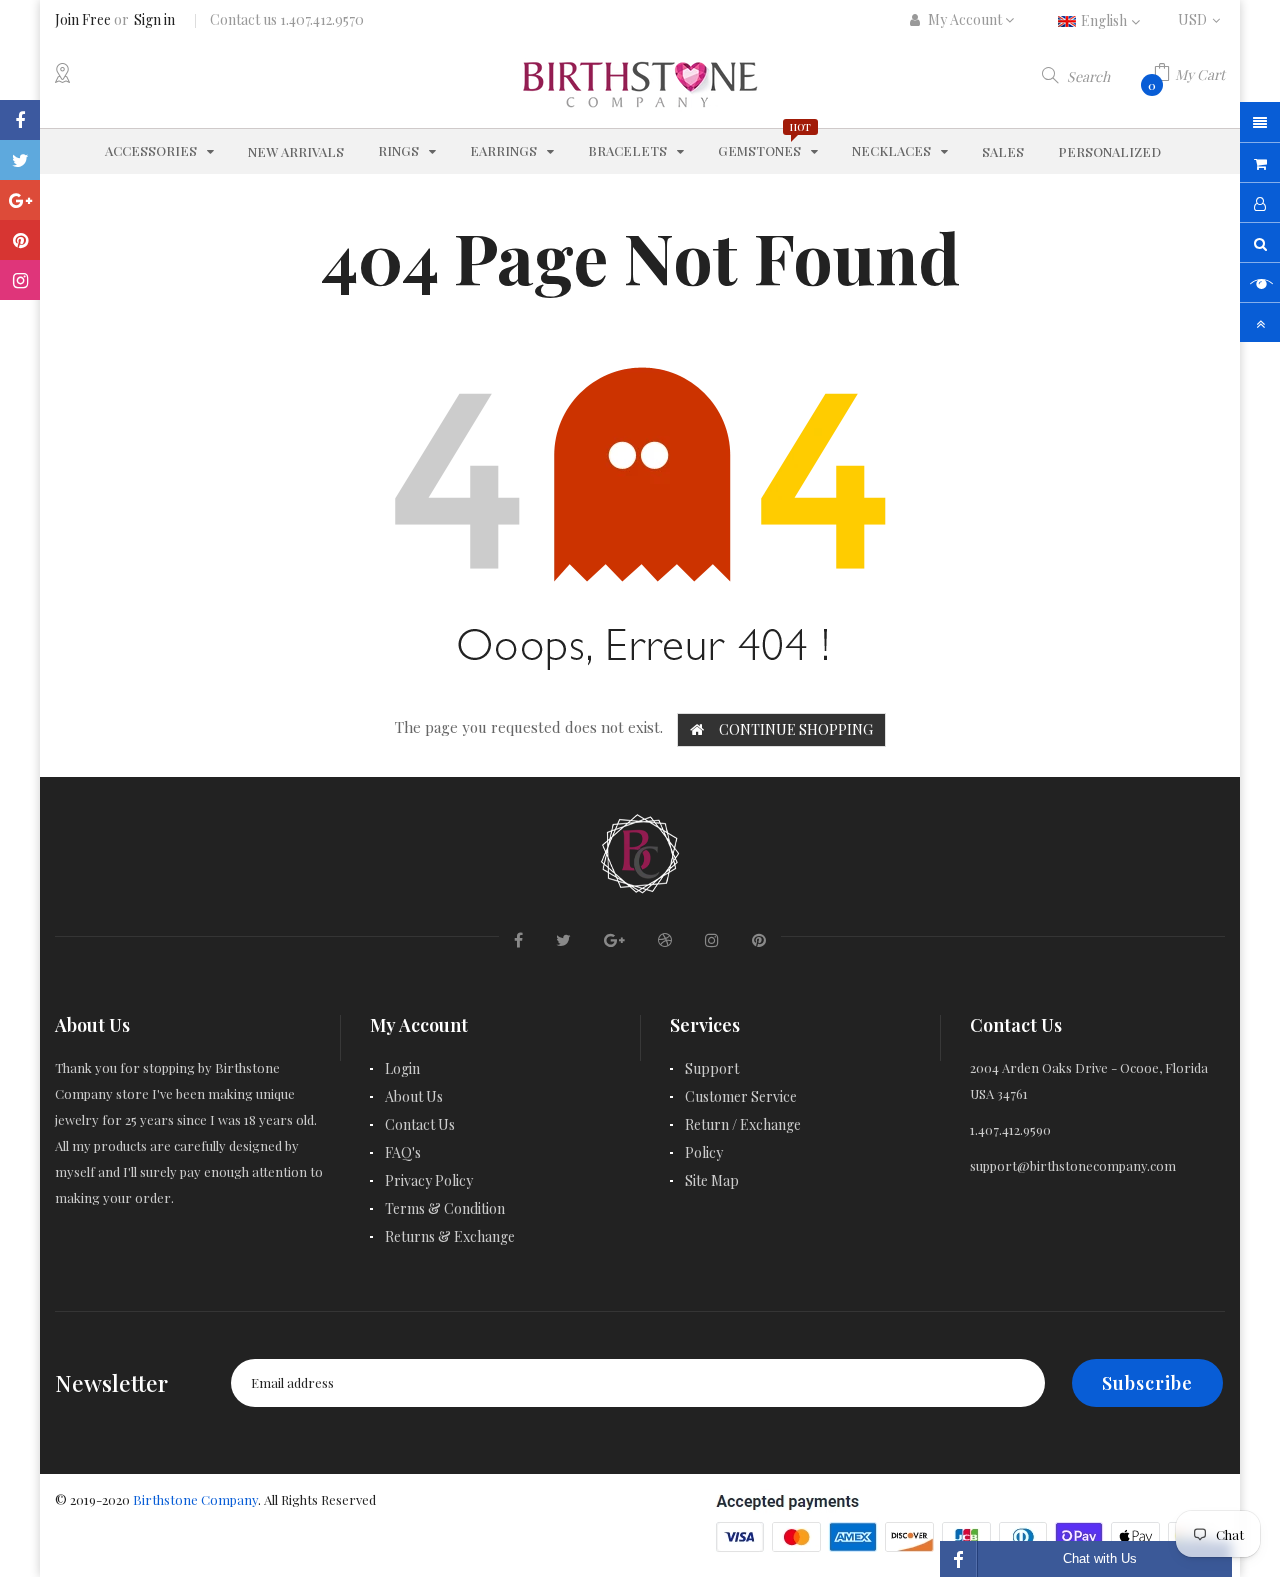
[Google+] (20, 200)
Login (402, 1068)
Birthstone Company (195, 1499)
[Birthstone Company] (640, 850)
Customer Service (741, 1096)
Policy (704, 1152)
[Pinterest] (20, 240)
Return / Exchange (743, 1124)
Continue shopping (796, 729)
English (1105, 20)
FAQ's (403, 1152)
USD (1201, 19)
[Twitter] (20, 160)
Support (712, 1068)
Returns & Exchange (450, 1236)
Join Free (83, 19)
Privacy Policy (429, 1180)
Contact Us (420, 1124)
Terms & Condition (445, 1208)
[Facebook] (20, 120)
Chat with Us (1100, 1558)
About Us (414, 1096)
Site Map (712, 1180)
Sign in (154, 19)
